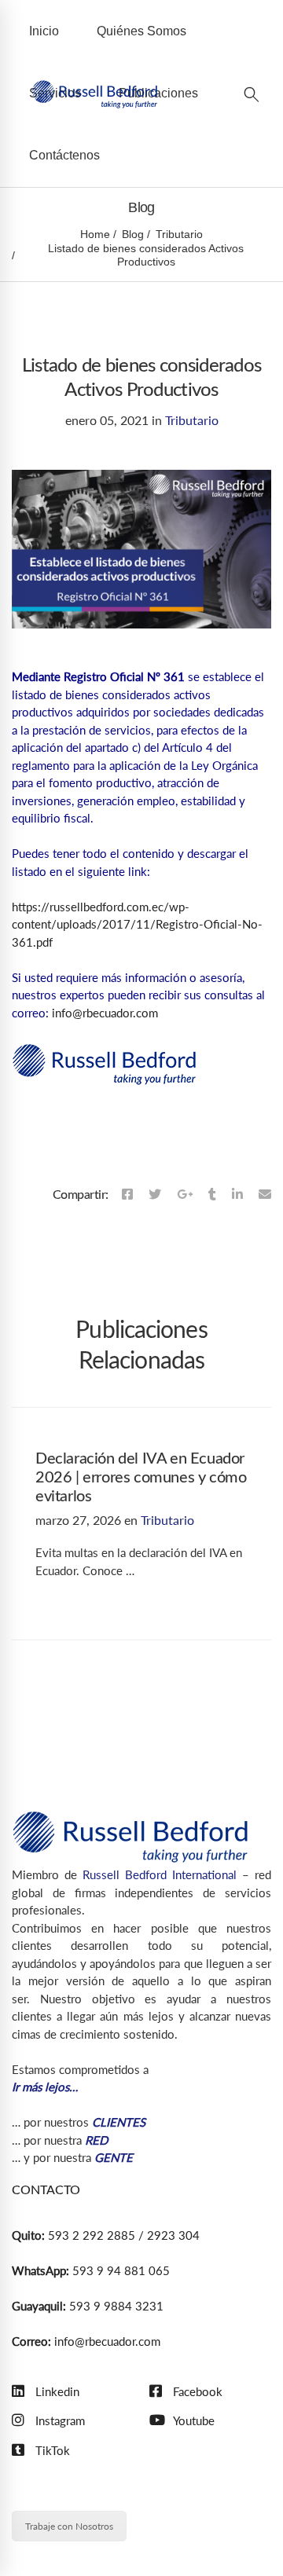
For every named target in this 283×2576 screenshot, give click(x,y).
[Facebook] (127, 1194)
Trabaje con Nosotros (69, 2526)
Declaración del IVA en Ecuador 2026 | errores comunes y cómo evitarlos (141, 1478)
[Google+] (185, 1194)
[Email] (265, 1194)
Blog (133, 234)
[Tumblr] (212, 1194)
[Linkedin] (237, 1194)
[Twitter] (155, 1194)
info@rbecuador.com (105, 1013)
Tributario (179, 234)
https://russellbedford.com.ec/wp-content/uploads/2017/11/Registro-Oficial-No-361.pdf (137, 924)
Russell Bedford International (160, 1874)
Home (95, 234)
